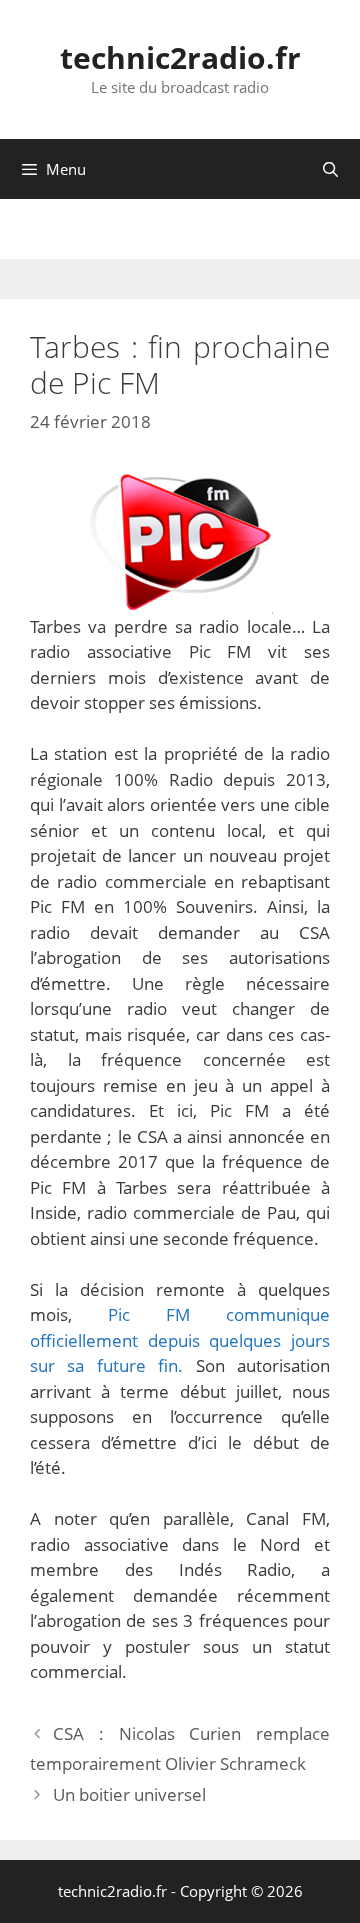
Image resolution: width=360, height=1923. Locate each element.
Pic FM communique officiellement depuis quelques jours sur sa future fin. (180, 1340)
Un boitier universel (129, 1794)
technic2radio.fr (180, 57)
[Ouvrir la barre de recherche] (330, 169)
